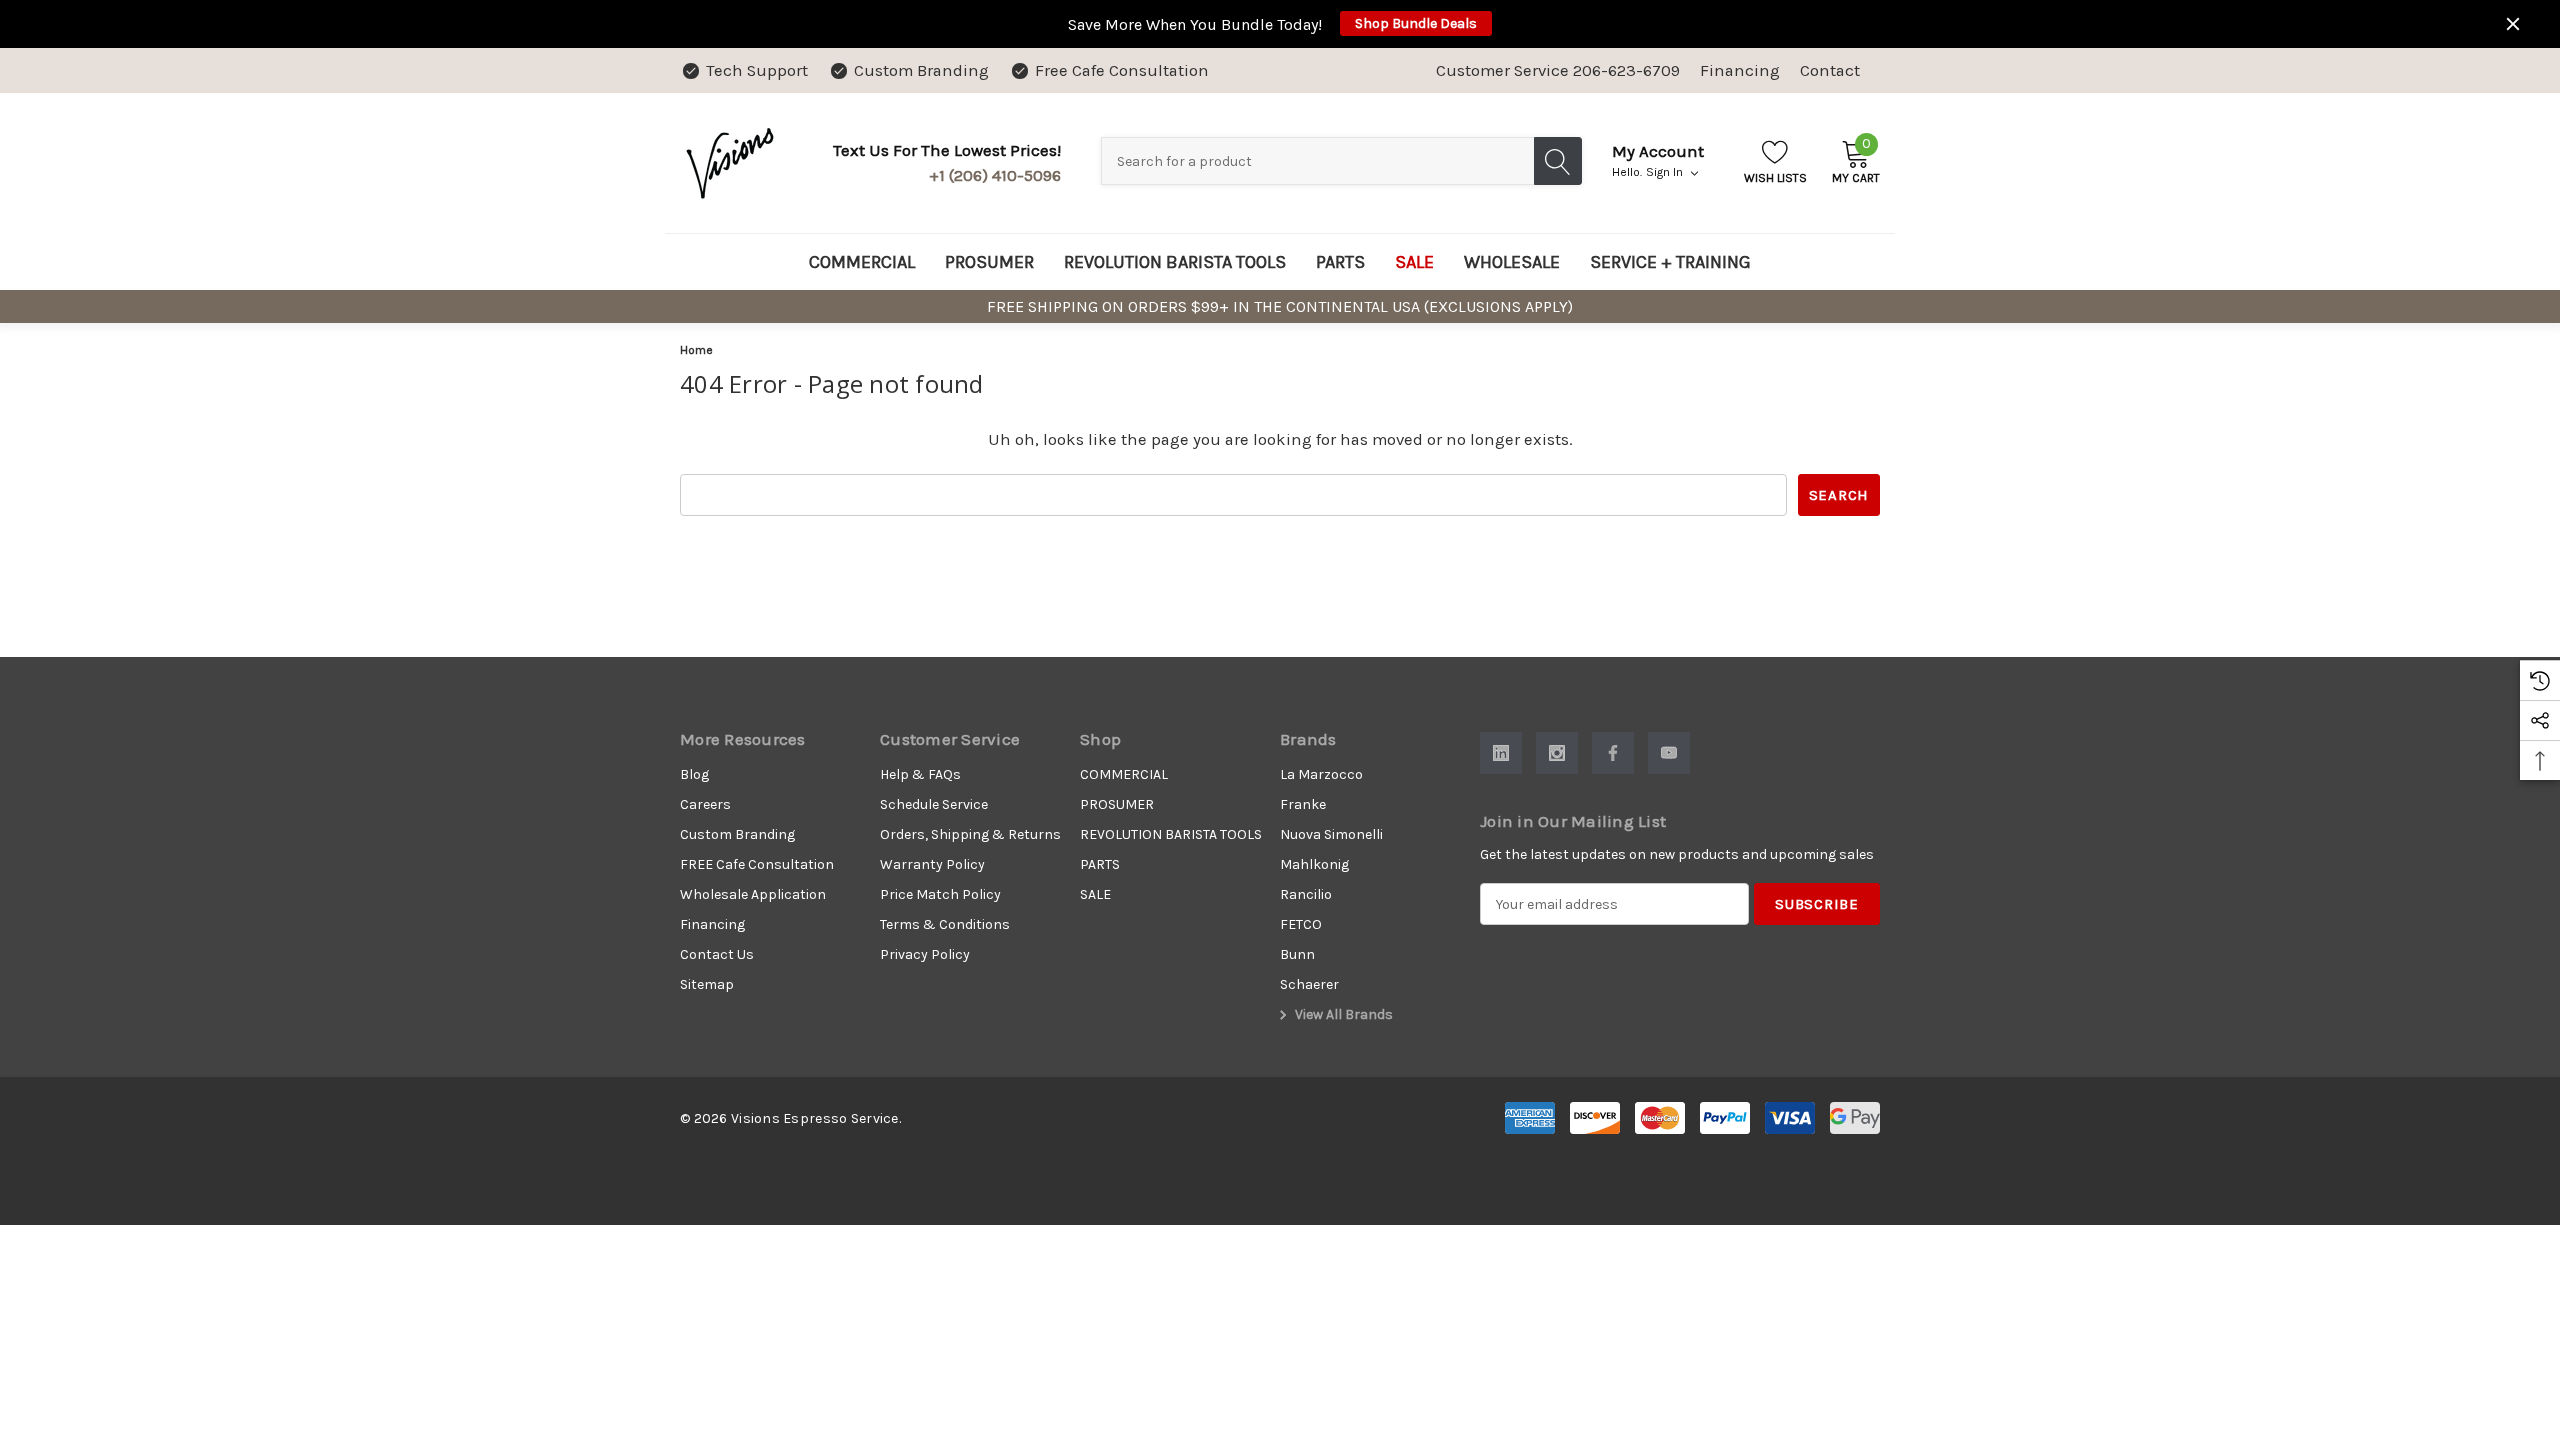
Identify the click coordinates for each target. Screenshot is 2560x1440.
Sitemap (707, 984)
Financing (1740, 70)
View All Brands (1342, 1014)
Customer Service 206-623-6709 (1558, 70)
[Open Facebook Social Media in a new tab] (1613, 753)
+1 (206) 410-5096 (995, 175)
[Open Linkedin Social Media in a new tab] (1501, 753)
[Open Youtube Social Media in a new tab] (1669, 753)
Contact (1830, 70)
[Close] (2513, 24)
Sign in (1666, 172)
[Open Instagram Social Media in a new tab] (1557, 753)
